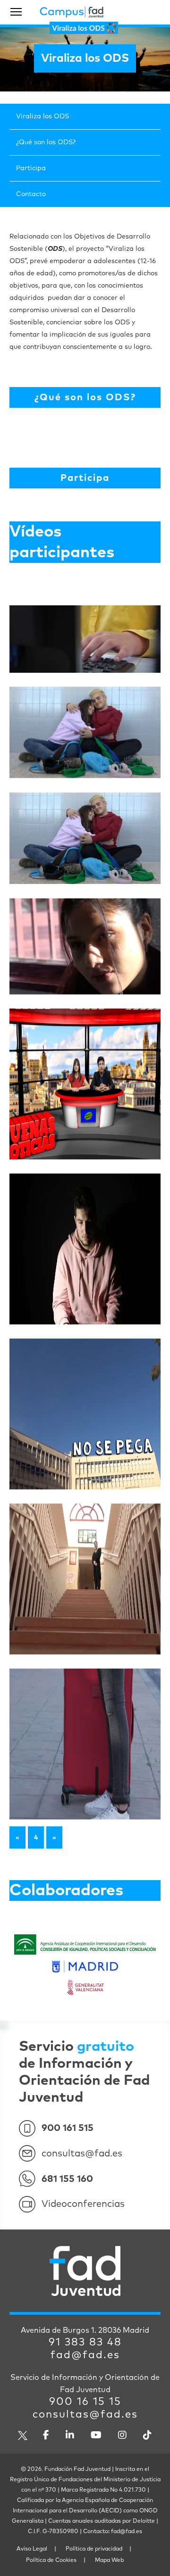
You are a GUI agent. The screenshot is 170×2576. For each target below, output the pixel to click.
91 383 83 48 (85, 2343)
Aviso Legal (32, 2549)
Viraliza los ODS (42, 116)
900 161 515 (68, 2128)
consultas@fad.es (82, 2154)
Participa (31, 168)
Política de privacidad (94, 2549)
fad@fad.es (85, 2355)
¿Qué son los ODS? (46, 142)
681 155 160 (67, 2179)
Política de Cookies (51, 2560)
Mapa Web (109, 2560)
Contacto (31, 194)
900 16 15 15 (85, 2402)
